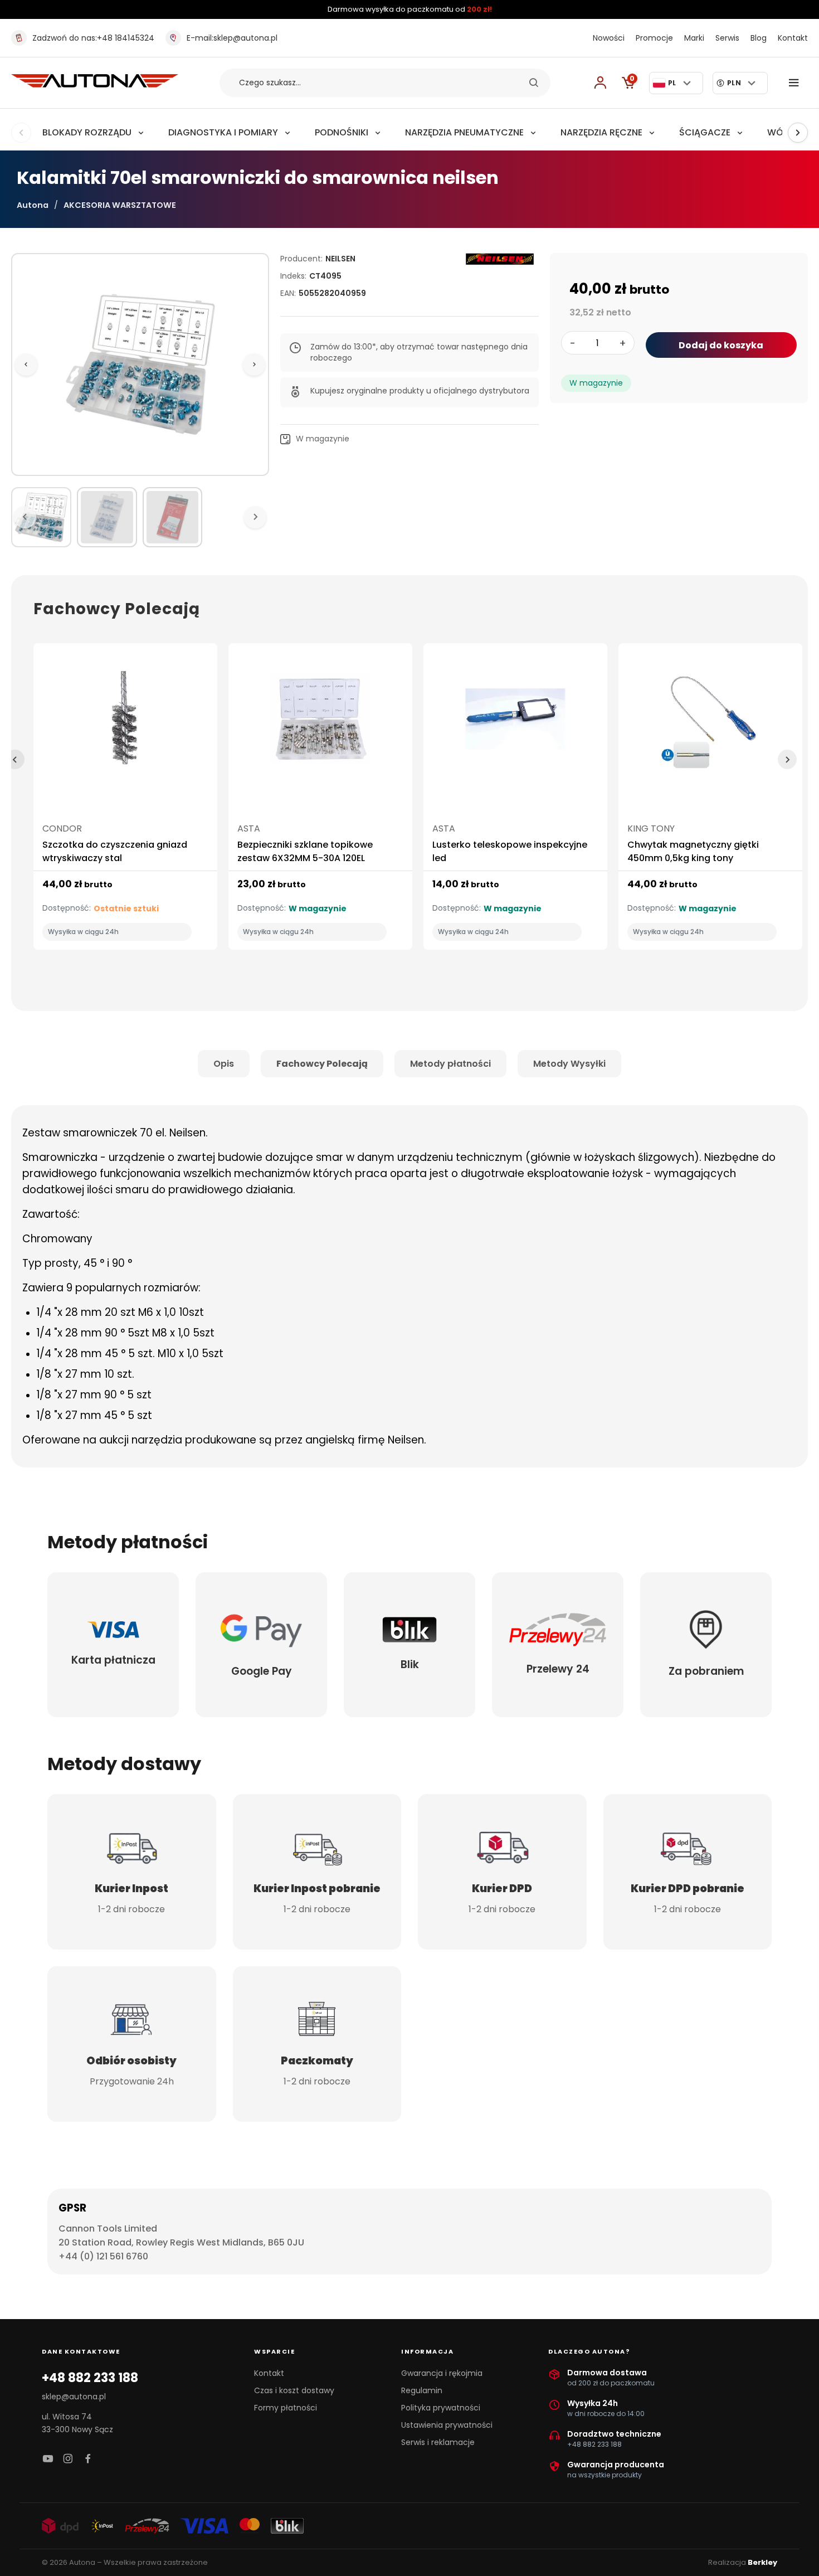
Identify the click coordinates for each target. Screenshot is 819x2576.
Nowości (609, 38)
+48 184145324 (93, 38)
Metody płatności (450, 1064)
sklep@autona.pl (232, 38)
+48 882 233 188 (90, 2378)
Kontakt (793, 38)
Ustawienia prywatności (447, 2425)
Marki (694, 38)
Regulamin (422, 2390)
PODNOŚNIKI (342, 132)
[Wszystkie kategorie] (796, 83)
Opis (224, 1064)
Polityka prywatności (441, 2408)
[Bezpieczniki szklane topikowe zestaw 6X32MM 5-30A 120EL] (320, 724)
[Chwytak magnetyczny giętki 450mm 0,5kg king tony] (710, 724)
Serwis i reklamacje (438, 2442)
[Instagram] (68, 2459)
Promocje (654, 38)
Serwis (727, 38)
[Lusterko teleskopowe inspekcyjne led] (515, 724)
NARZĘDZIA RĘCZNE (601, 132)
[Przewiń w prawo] (798, 133)
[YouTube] (48, 2459)
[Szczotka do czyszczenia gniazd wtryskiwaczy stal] (125, 724)
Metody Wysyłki (569, 1064)
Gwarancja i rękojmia (442, 2373)
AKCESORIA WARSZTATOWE (120, 205)
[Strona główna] (95, 84)
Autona (33, 205)
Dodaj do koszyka (721, 345)
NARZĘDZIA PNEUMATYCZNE (464, 132)
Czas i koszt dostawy (294, 2390)
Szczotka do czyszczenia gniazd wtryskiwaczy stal (115, 851)
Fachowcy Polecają (322, 1064)
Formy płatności (286, 2408)
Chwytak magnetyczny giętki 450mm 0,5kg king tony (693, 851)
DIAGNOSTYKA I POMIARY (223, 132)
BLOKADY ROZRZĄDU (87, 132)
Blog (759, 38)
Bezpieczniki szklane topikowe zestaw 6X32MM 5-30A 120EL (305, 851)
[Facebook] (88, 2459)
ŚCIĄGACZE (705, 132)
